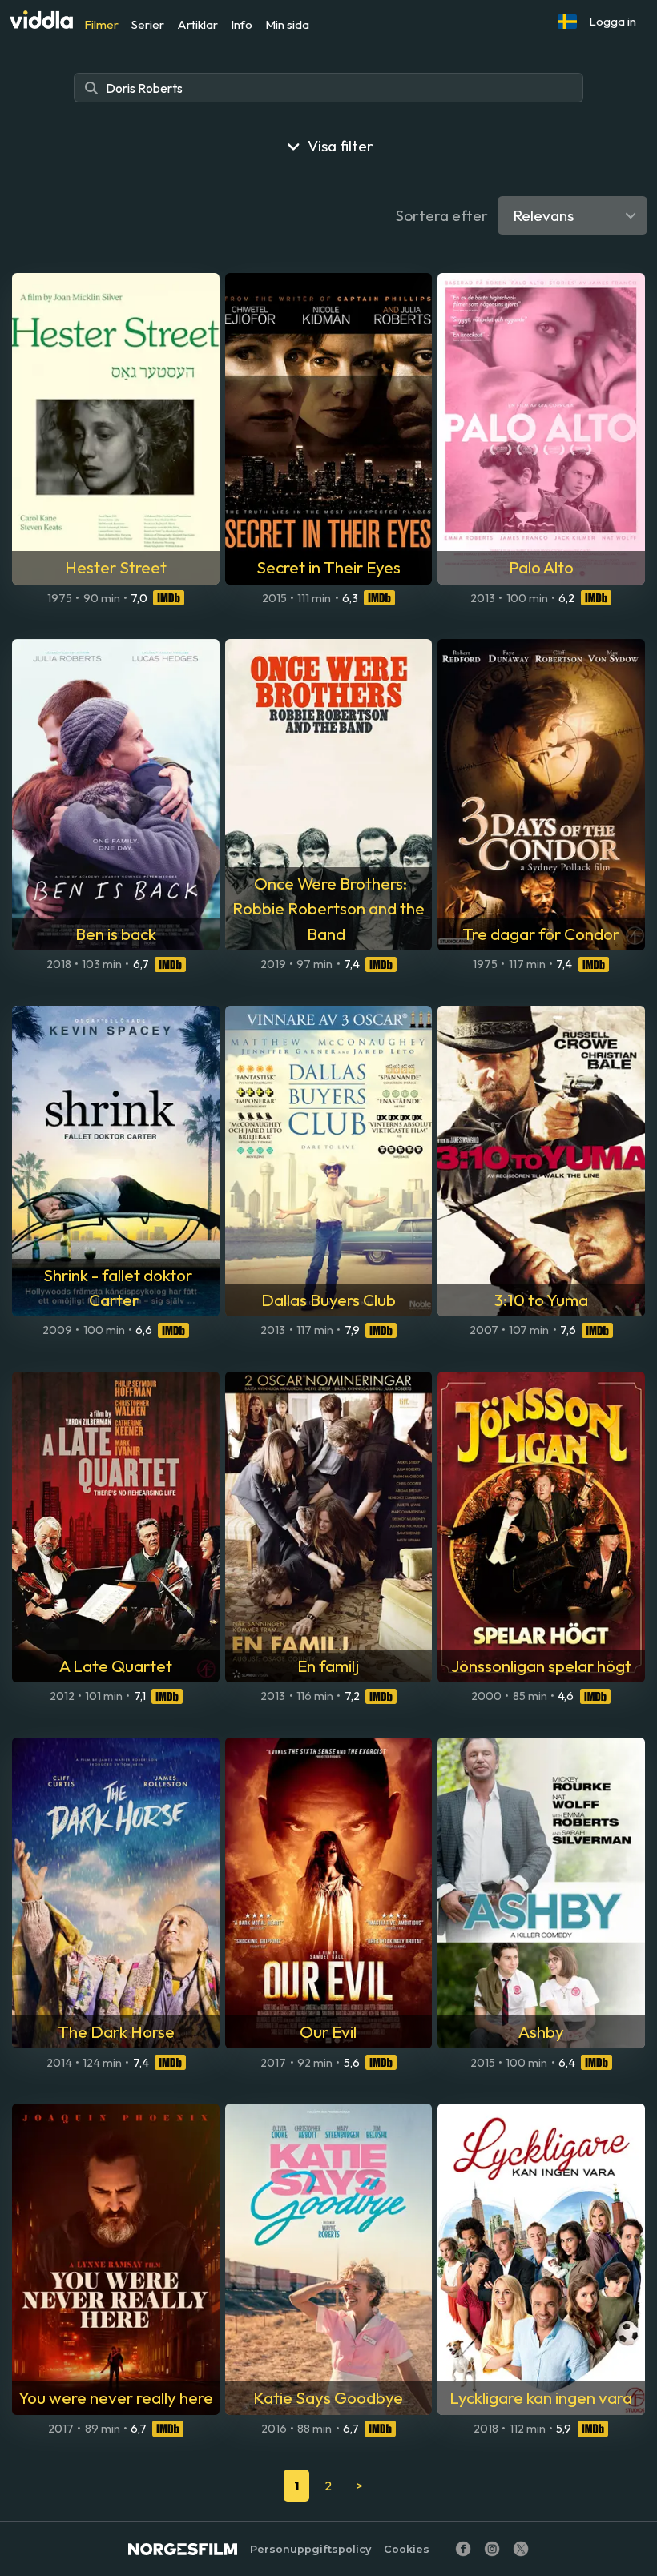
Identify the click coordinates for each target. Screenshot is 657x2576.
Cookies (407, 2549)
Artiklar (198, 24)
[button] (567, 22)
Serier (148, 24)
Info (242, 24)
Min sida (287, 24)
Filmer (101, 24)
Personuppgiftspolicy (310, 2549)
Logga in (613, 21)
